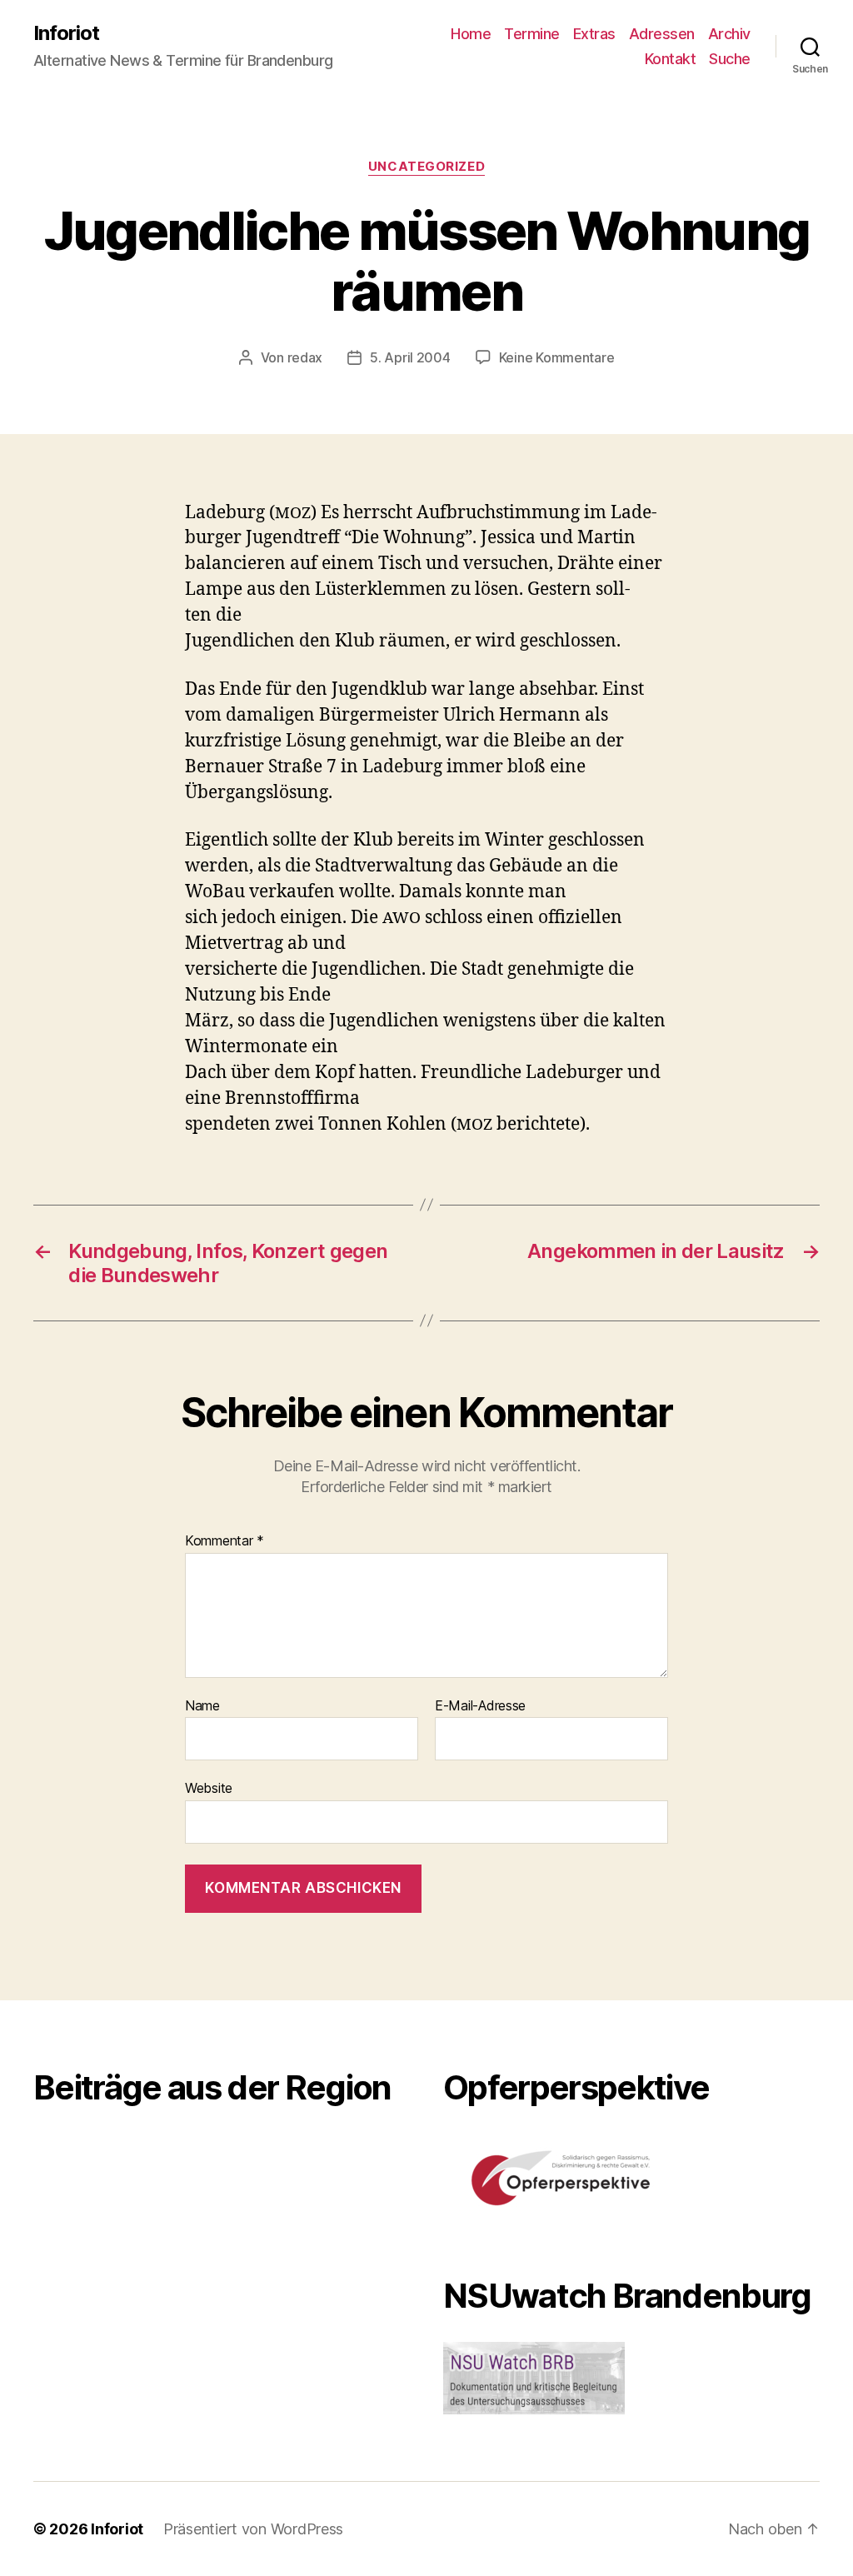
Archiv (729, 34)
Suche (730, 59)
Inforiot (66, 33)
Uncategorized (426, 167)
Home (471, 34)
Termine (532, 34)
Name (202, 1706)
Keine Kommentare (557, 357)
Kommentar (224, 1541)
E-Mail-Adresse (480, 1706)
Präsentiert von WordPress (253, 2529)
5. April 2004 (410, 357)
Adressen (662, 34)
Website (209, 1788)
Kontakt (671, 59)
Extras (594, 34)
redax (305, 357)
